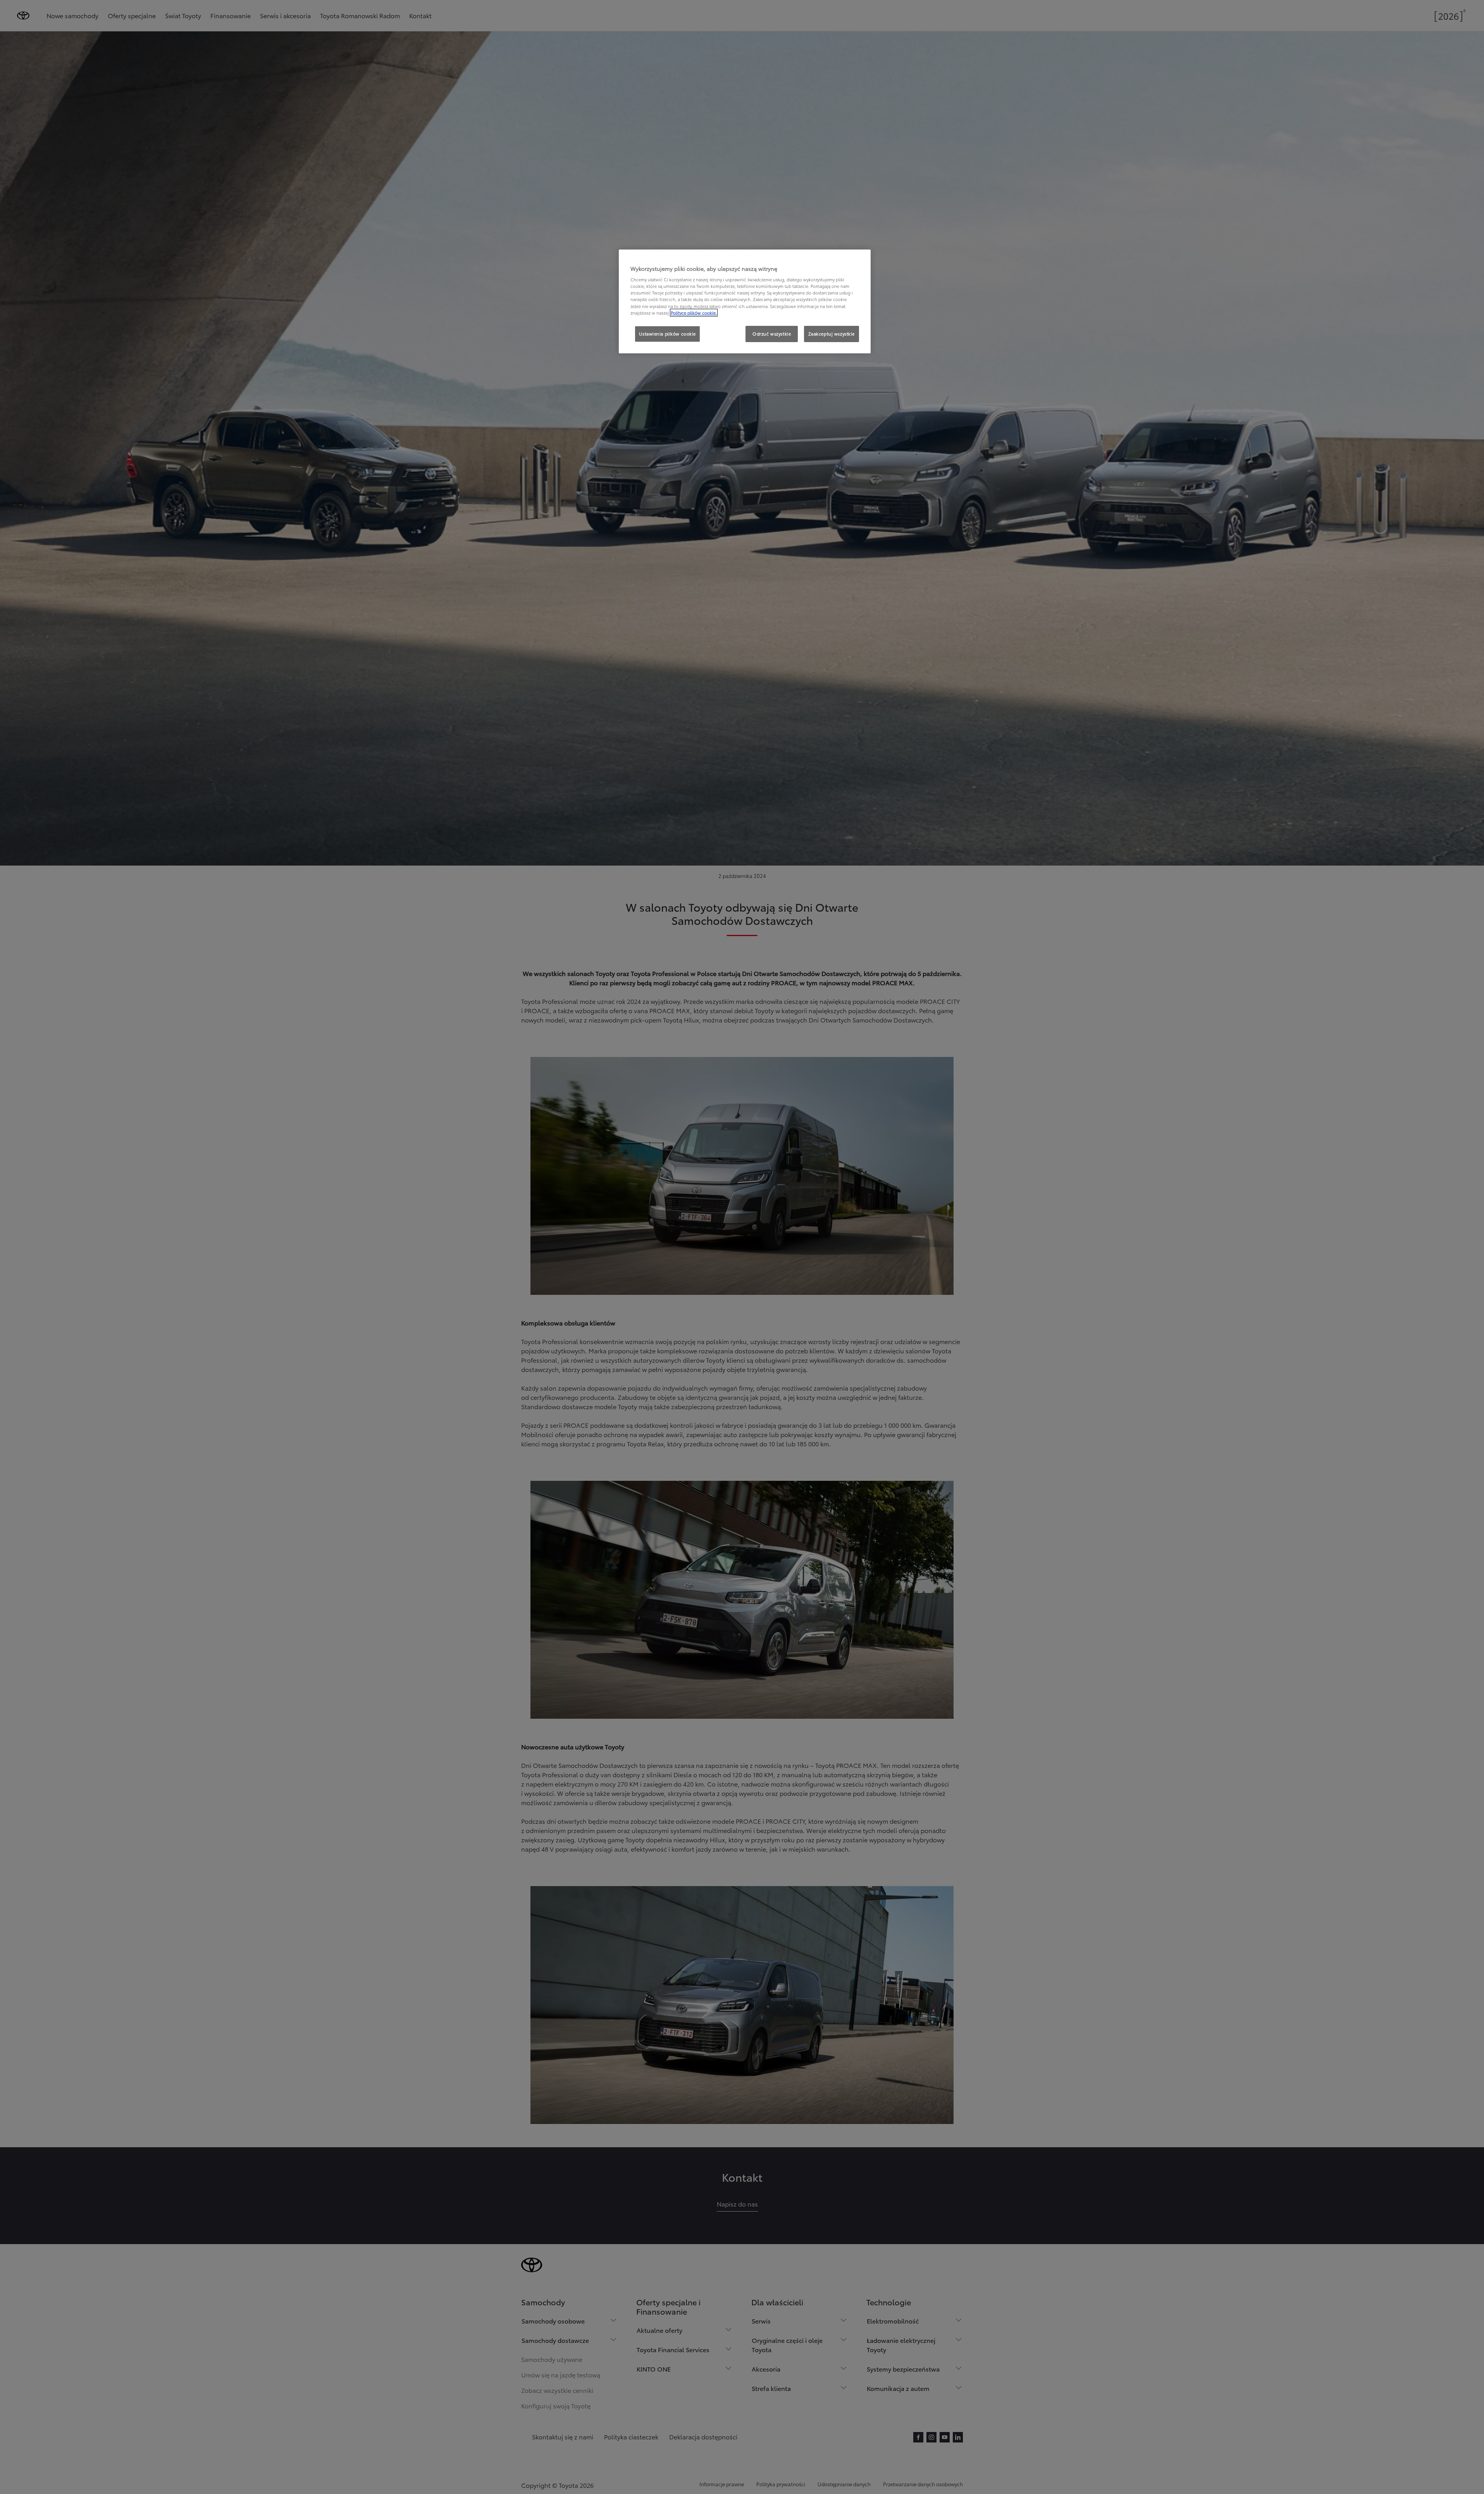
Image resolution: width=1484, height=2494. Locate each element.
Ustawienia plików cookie (667, 334)
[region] (745, 301)
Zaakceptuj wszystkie (832, 334)
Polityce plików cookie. (694, 313)
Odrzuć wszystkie (772, 334)
